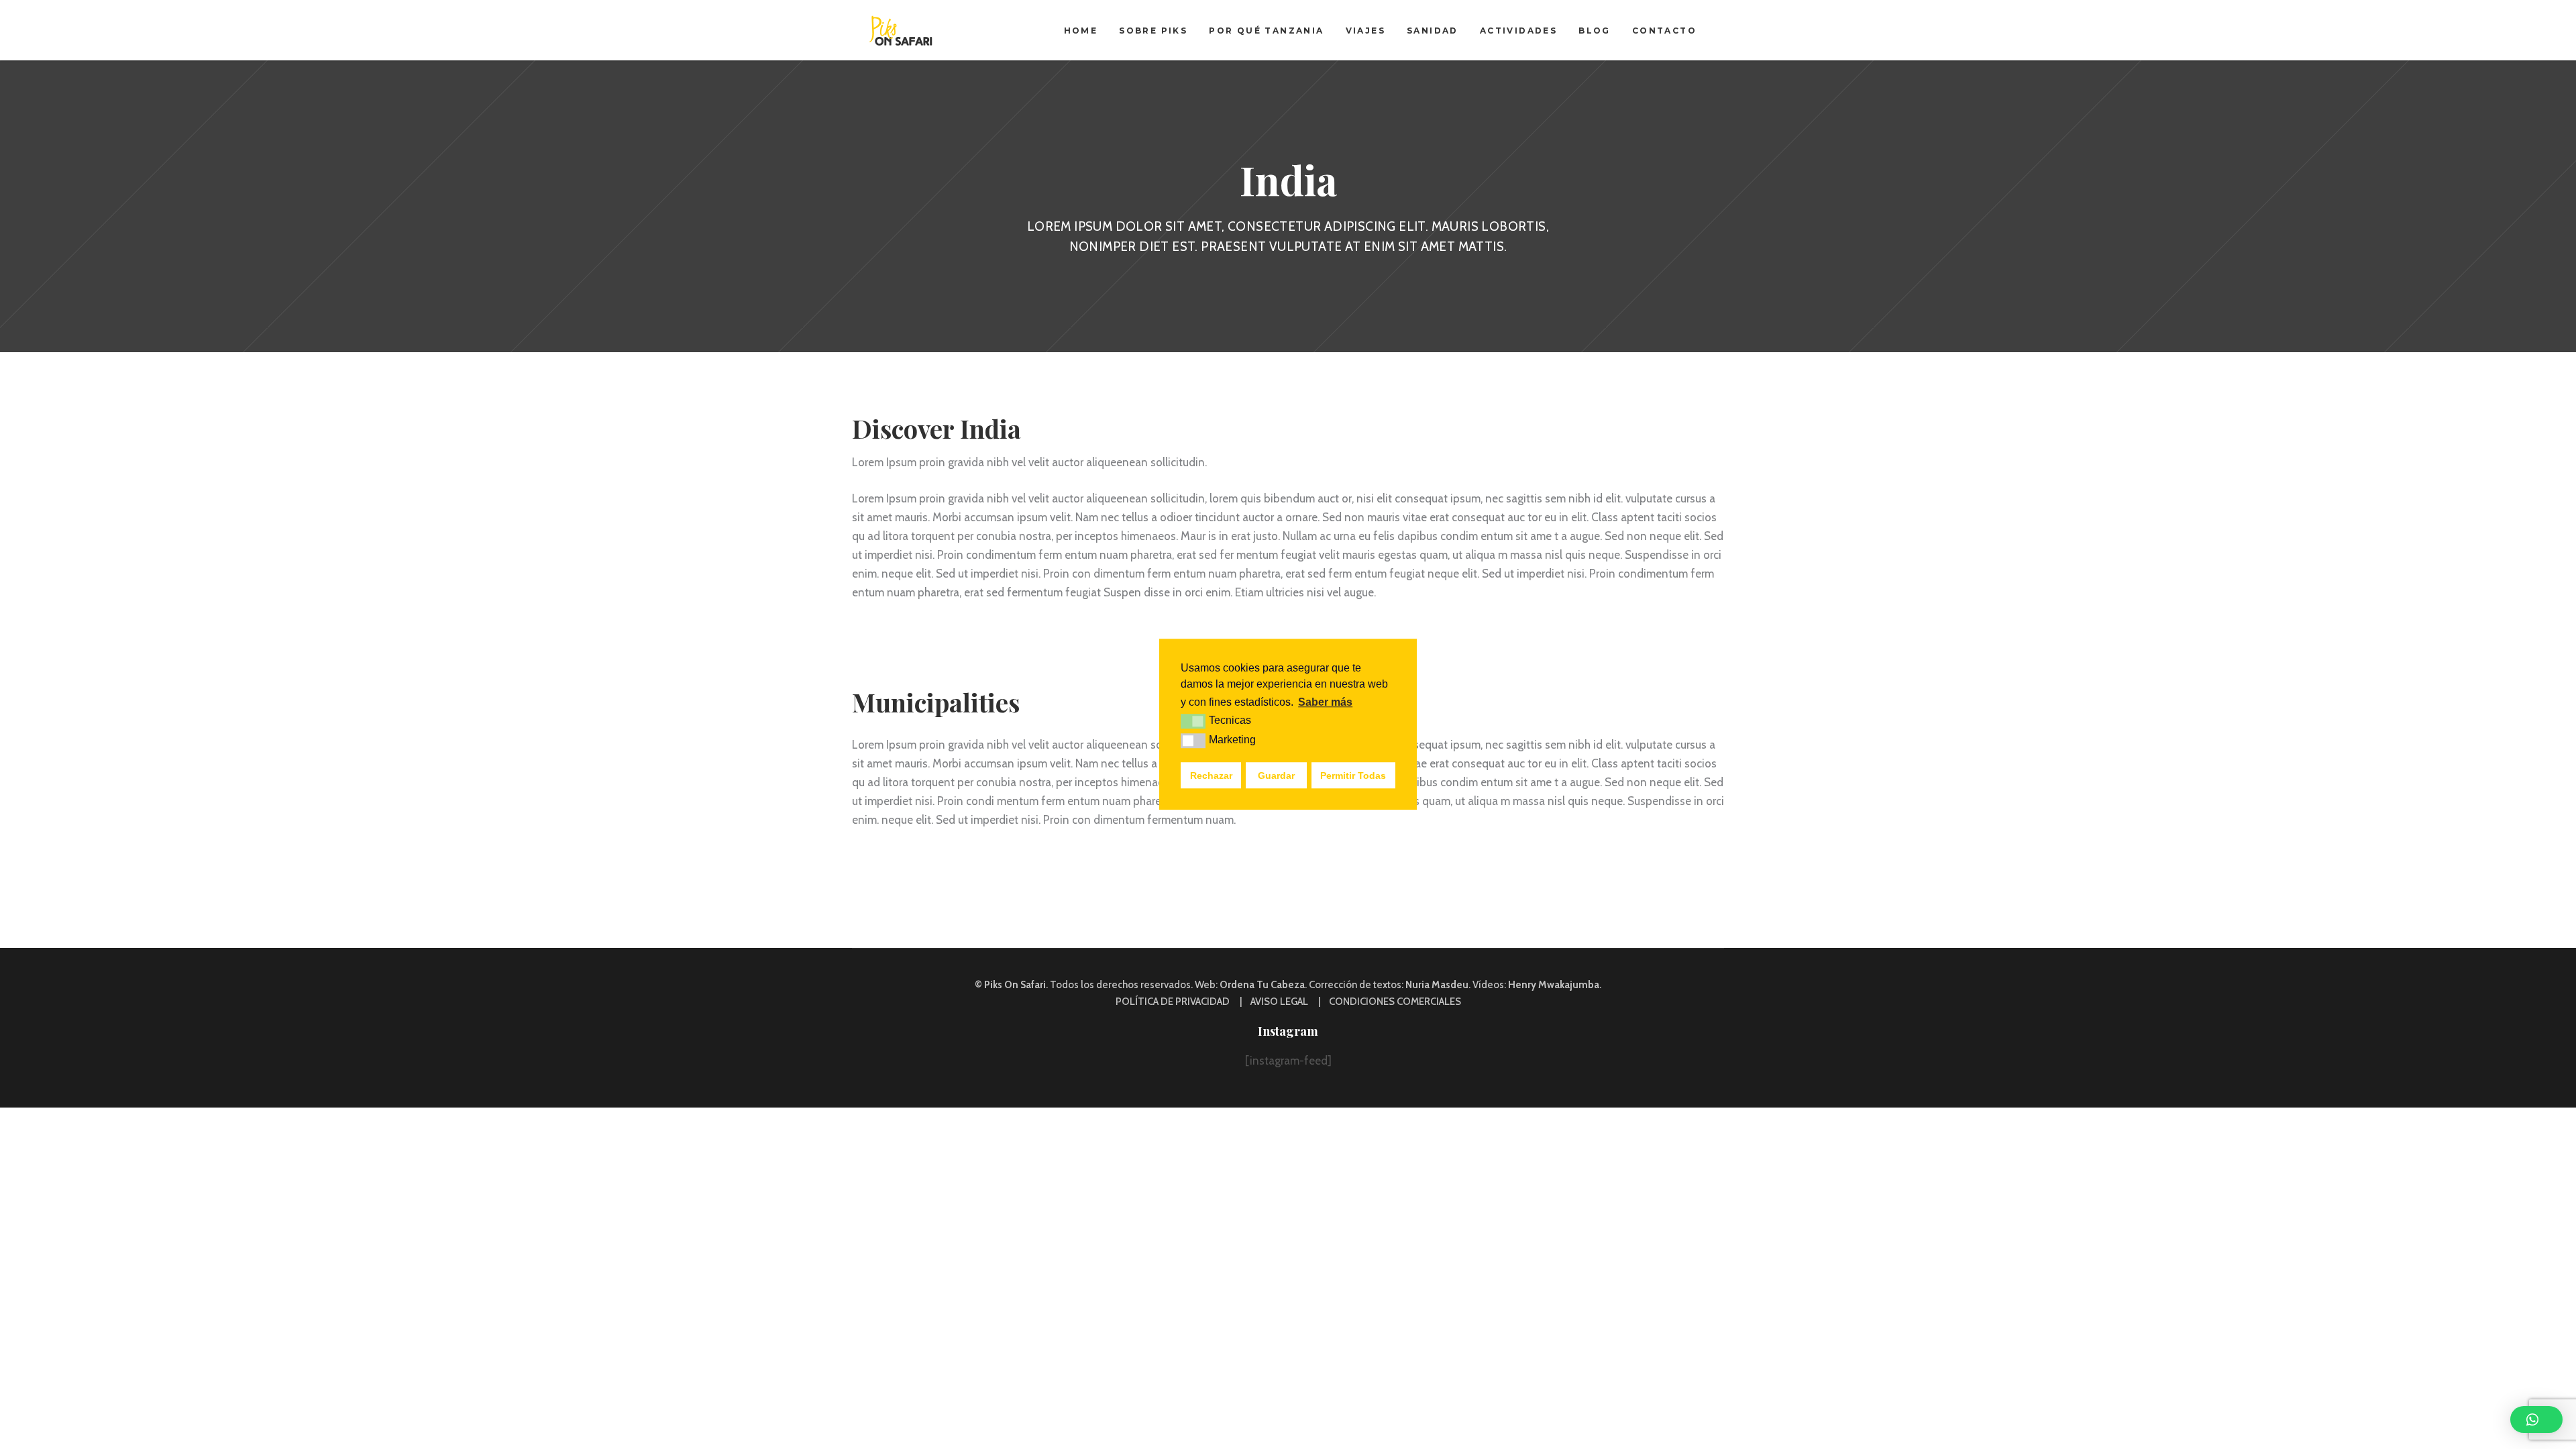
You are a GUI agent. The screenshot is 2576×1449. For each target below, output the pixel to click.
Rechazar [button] (1211, 775)
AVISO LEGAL (1279, 1002)
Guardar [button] (1276, 775)
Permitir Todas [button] (1353, 775)
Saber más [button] (1325, 702)
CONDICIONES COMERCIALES (1395, 1002)
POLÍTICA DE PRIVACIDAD (1173, 1002)
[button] (2536, 1419)
